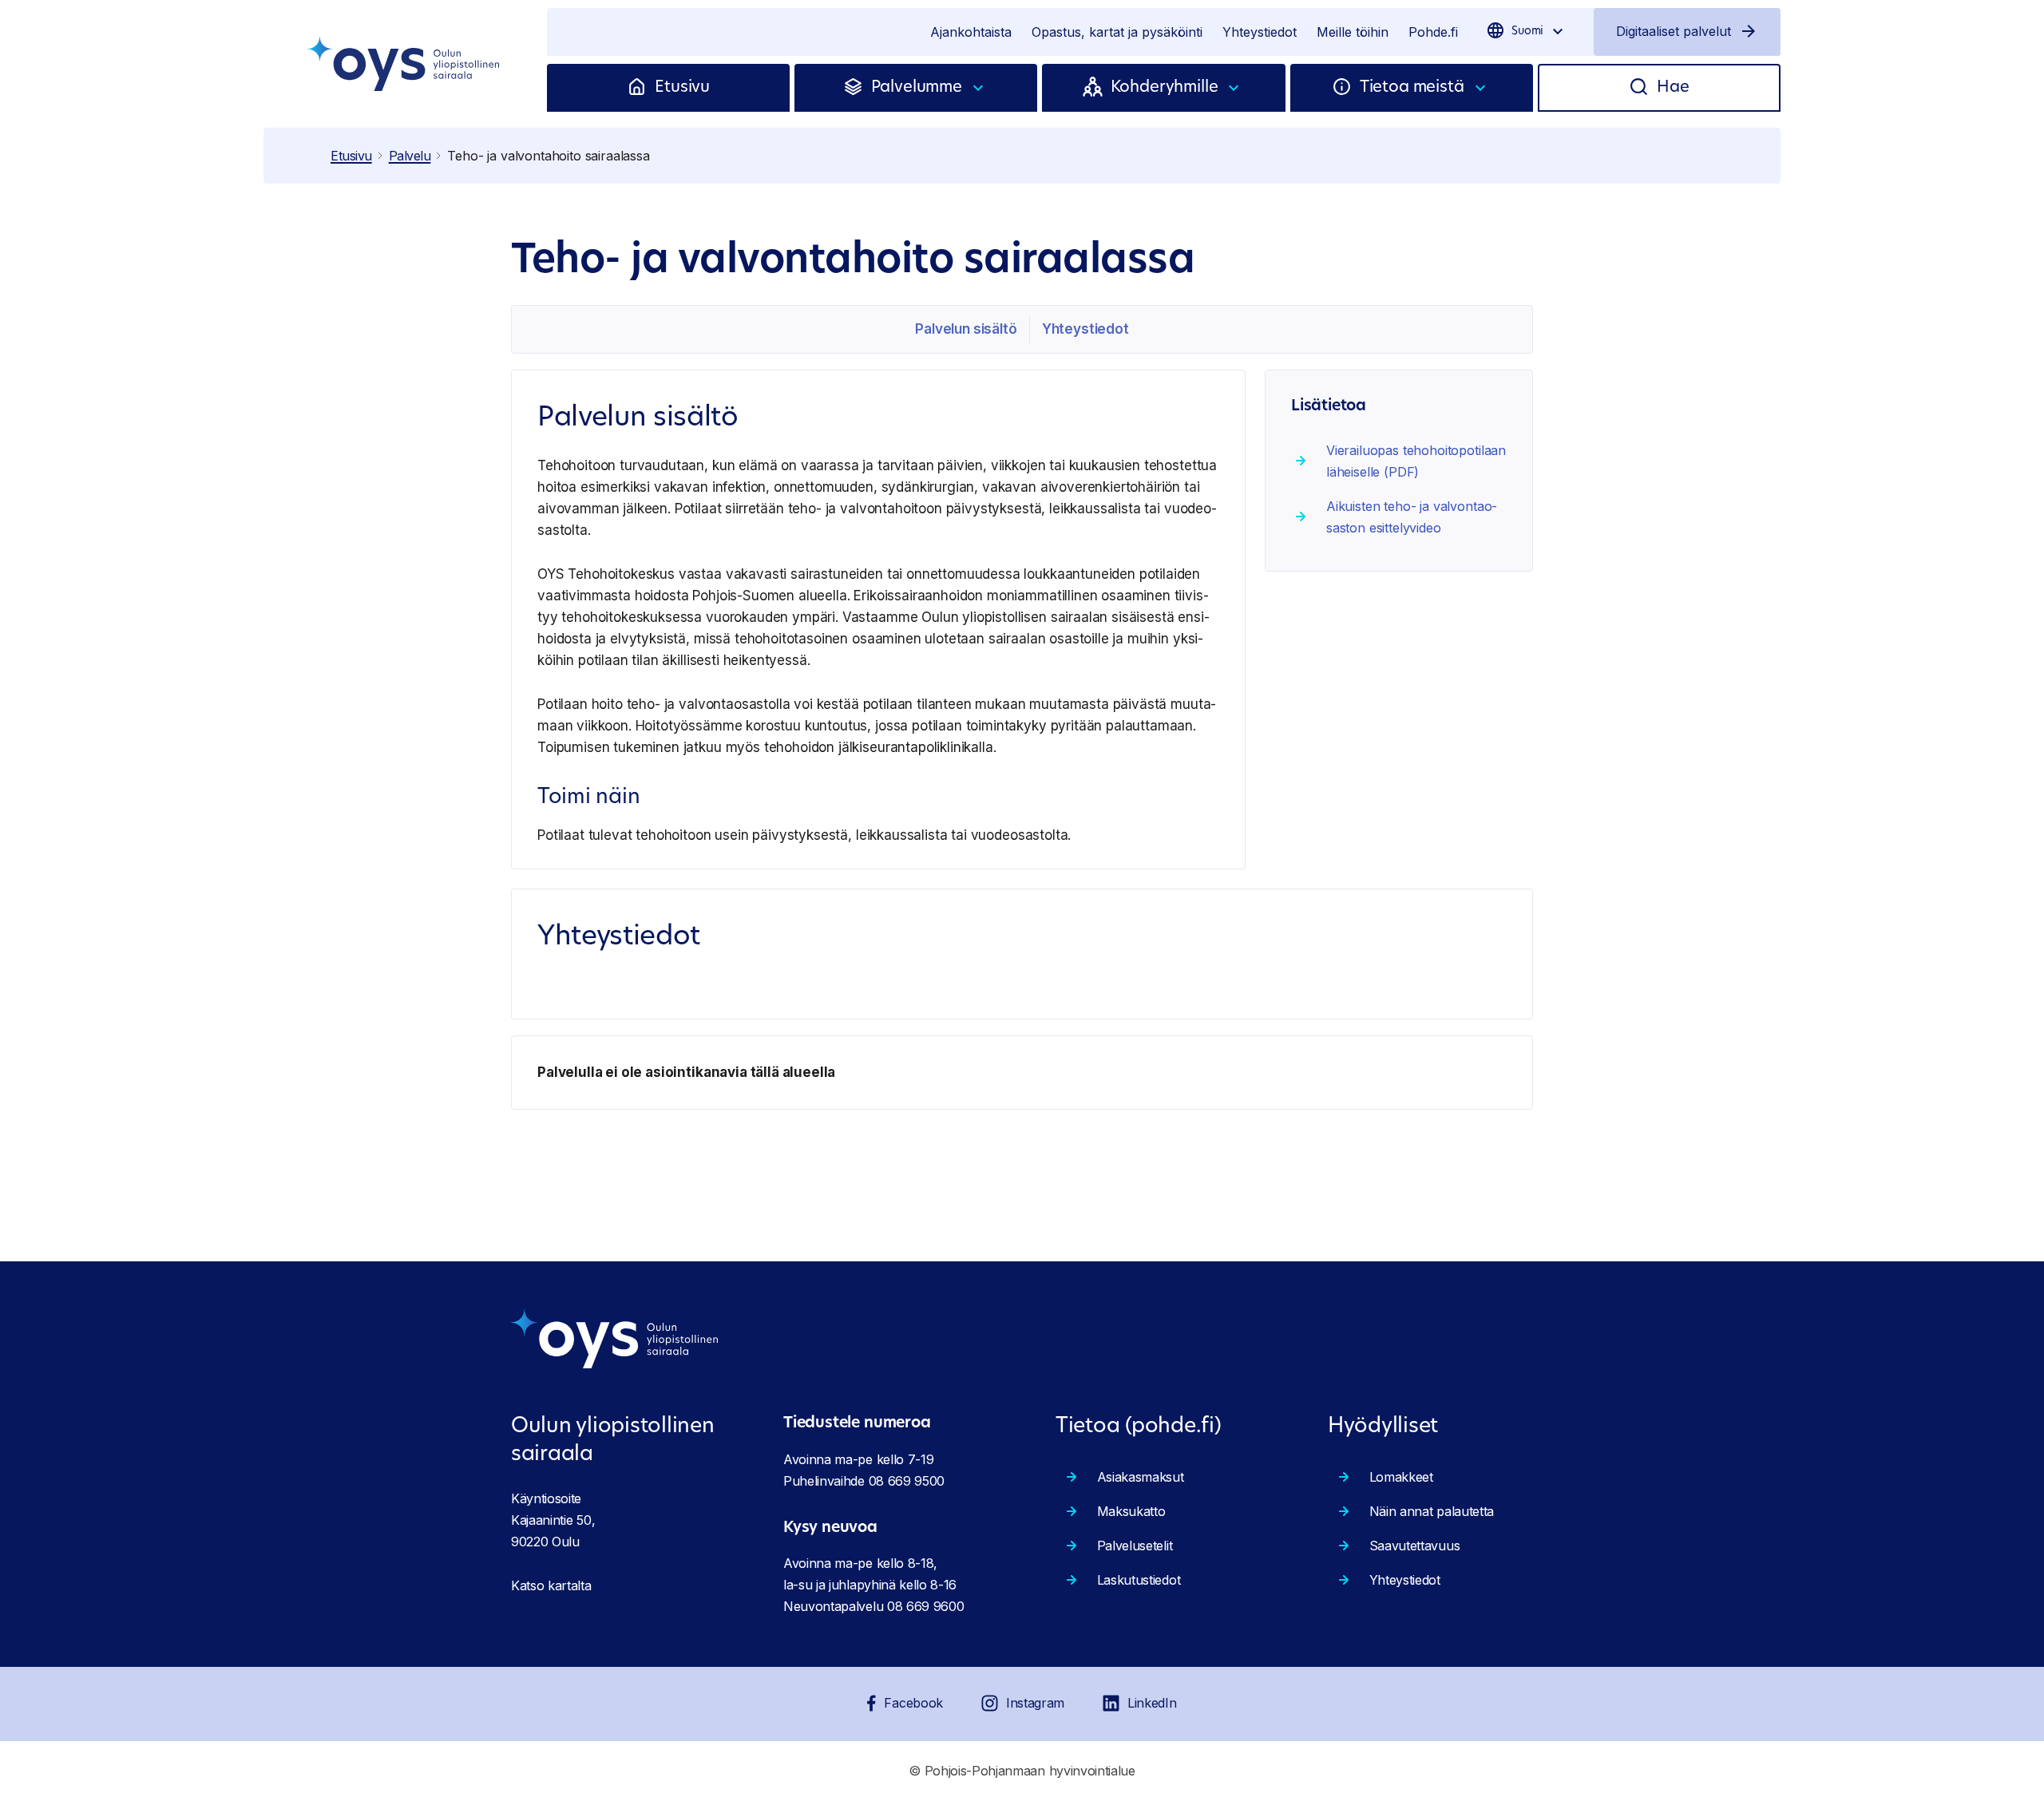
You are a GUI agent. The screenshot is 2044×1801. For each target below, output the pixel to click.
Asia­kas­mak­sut (1141, 1477)
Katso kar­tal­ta (551, 1585)
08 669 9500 (907, 1481)
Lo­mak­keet (1401, 1477)
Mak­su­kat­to (1131, 1511)
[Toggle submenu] (979, 88)
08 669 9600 (925, 1606)
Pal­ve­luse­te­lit (1135, 1546)
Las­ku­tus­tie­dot (1139, 1580)
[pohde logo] (405, 64)
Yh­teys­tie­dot (1085, 329)
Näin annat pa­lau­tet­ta (1432, 1511)
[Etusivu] (641, 88)
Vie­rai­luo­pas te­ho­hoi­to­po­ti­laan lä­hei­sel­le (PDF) (1416, 461)
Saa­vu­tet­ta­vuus (1415, 1546)
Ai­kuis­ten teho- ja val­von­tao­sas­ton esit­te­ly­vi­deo (1412, 517)
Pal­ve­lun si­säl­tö (966, 329)
